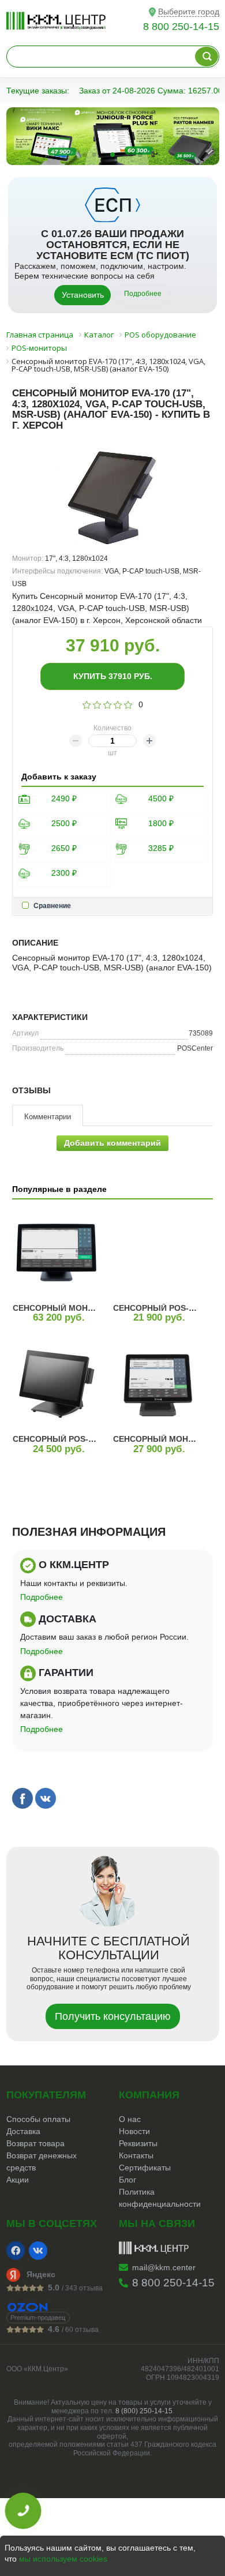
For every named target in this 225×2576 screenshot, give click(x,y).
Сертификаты (145, 2168)
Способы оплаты (38, 2119)
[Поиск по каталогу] (207, 57)
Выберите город (189, 12)
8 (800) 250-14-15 (144, 2411)
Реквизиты (138, 2143)
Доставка (23, 2131)
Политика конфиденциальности (160, 2198)
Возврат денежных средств (42, 2161)
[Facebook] (16, 2251)
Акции (18, 2180)
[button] (85, 155)
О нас (130, 2119)
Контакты (136, 2155)
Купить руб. (113, 676)
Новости (134, 2131)
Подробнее (143, 294)
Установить (83, 295)
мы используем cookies (63, 2559)
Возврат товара (35, 2143)
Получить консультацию (113, 2016)
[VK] (38, 2251)
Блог (127, 2180)
